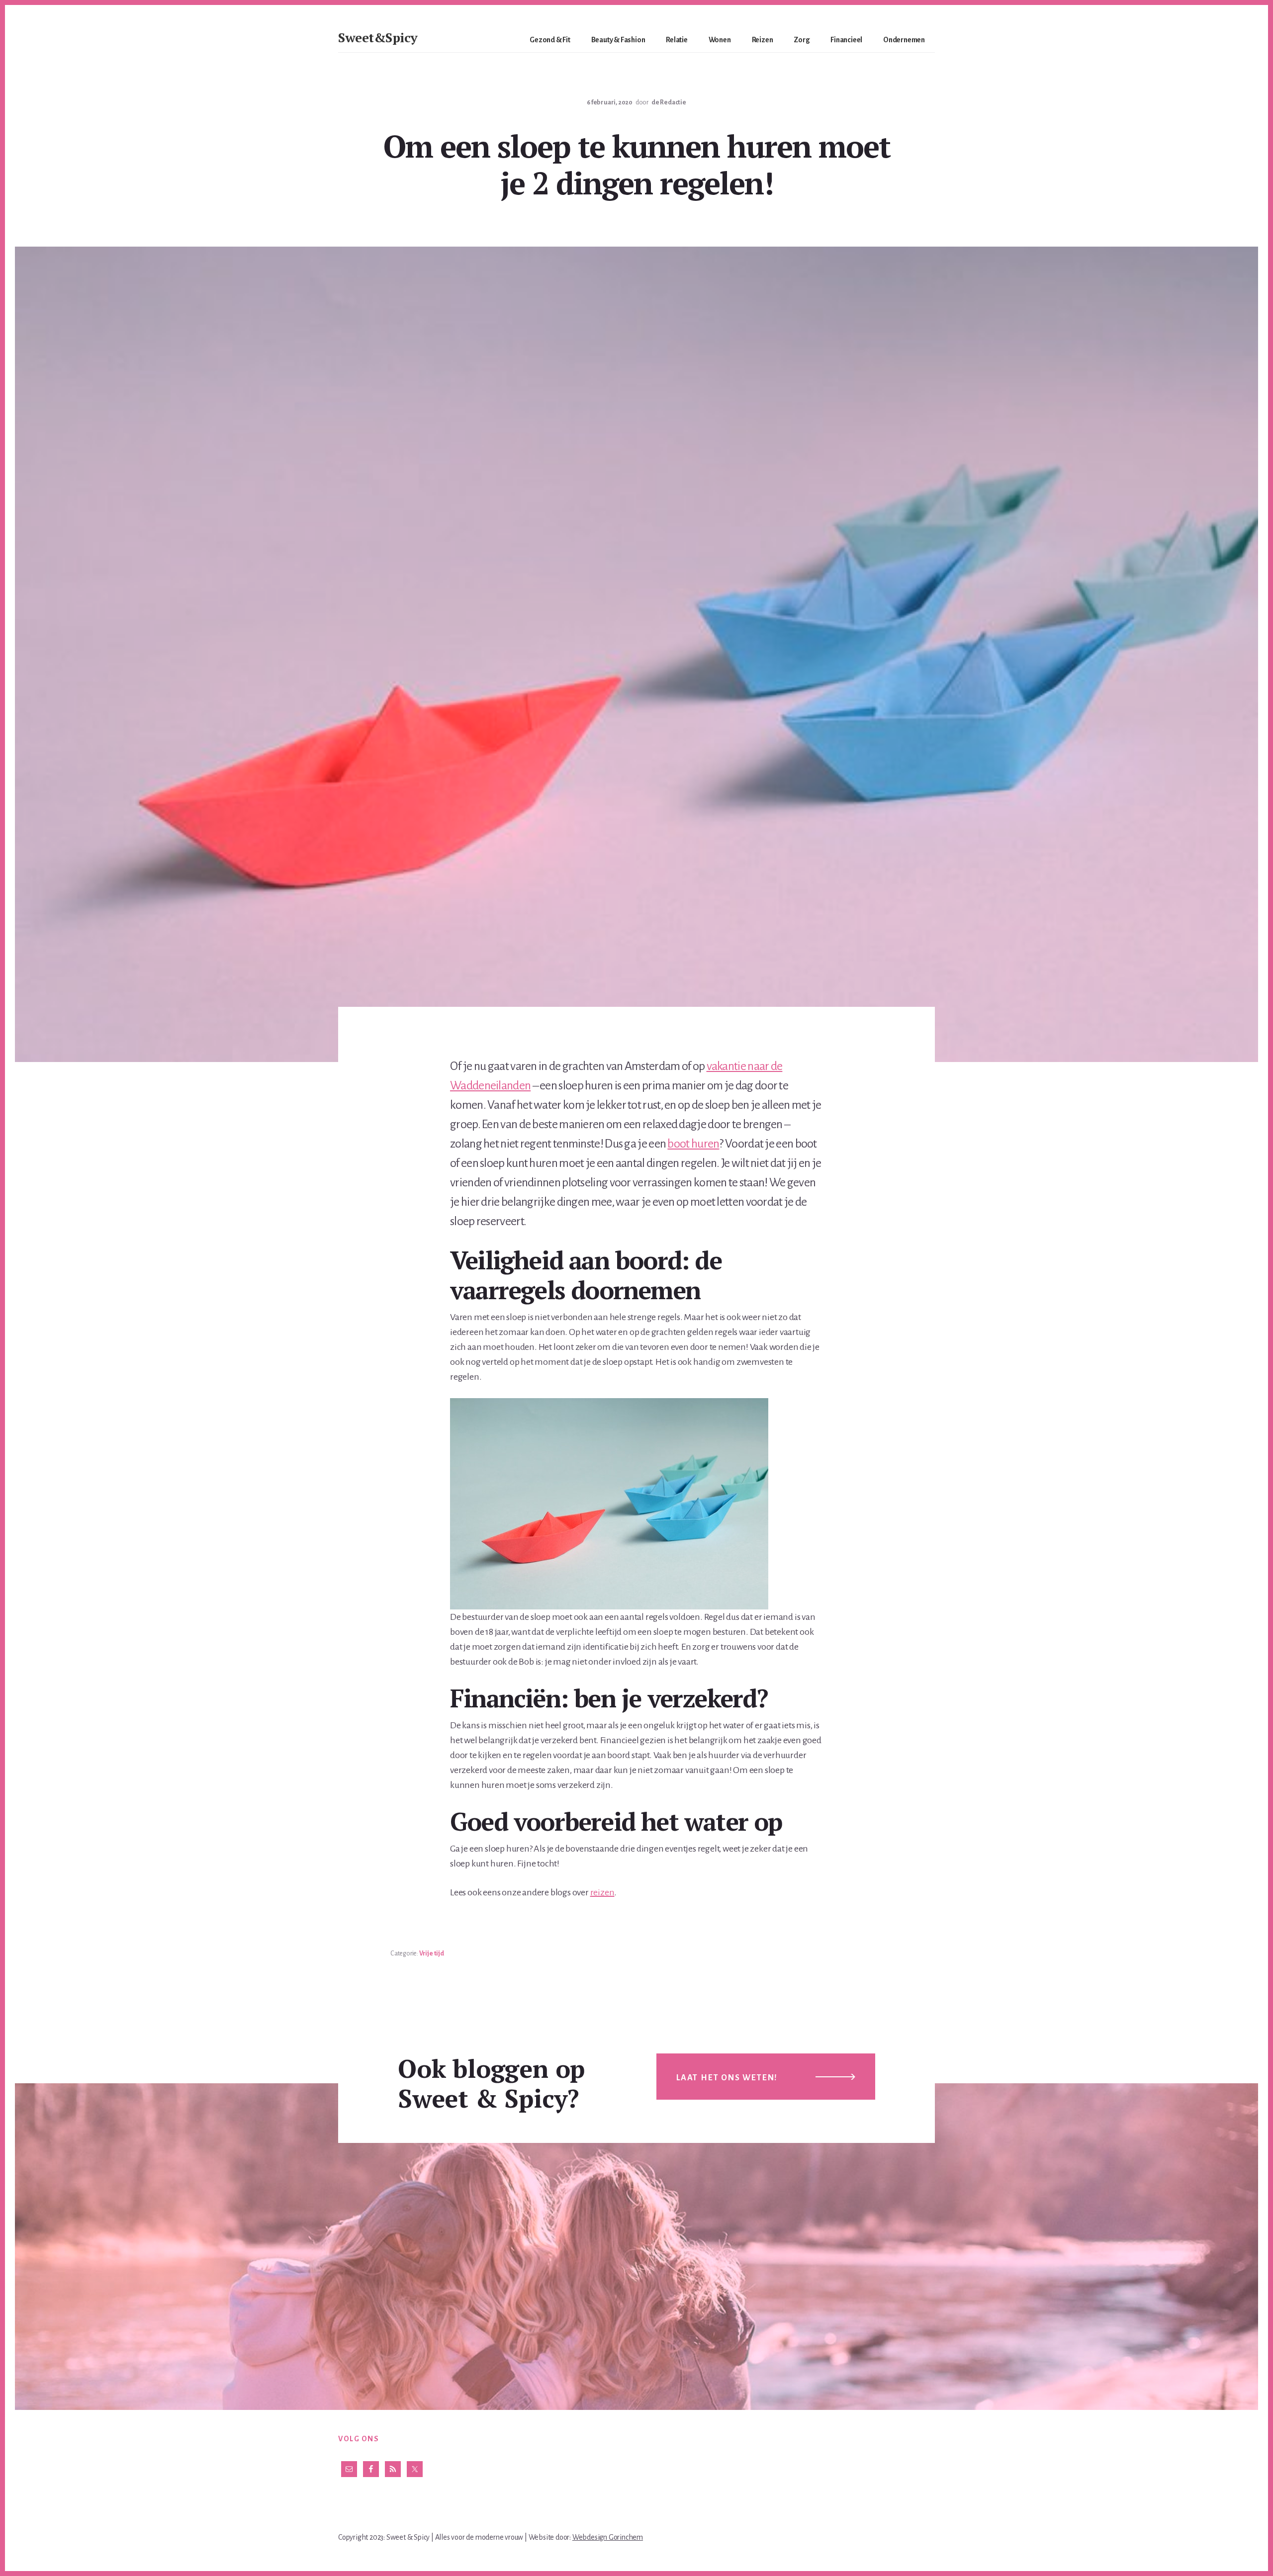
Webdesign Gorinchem (608, 2537)
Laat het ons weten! (727, 2078)
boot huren (693, 1144)
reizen (602, 1892)
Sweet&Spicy (378, 37)
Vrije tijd (432, 1954)
